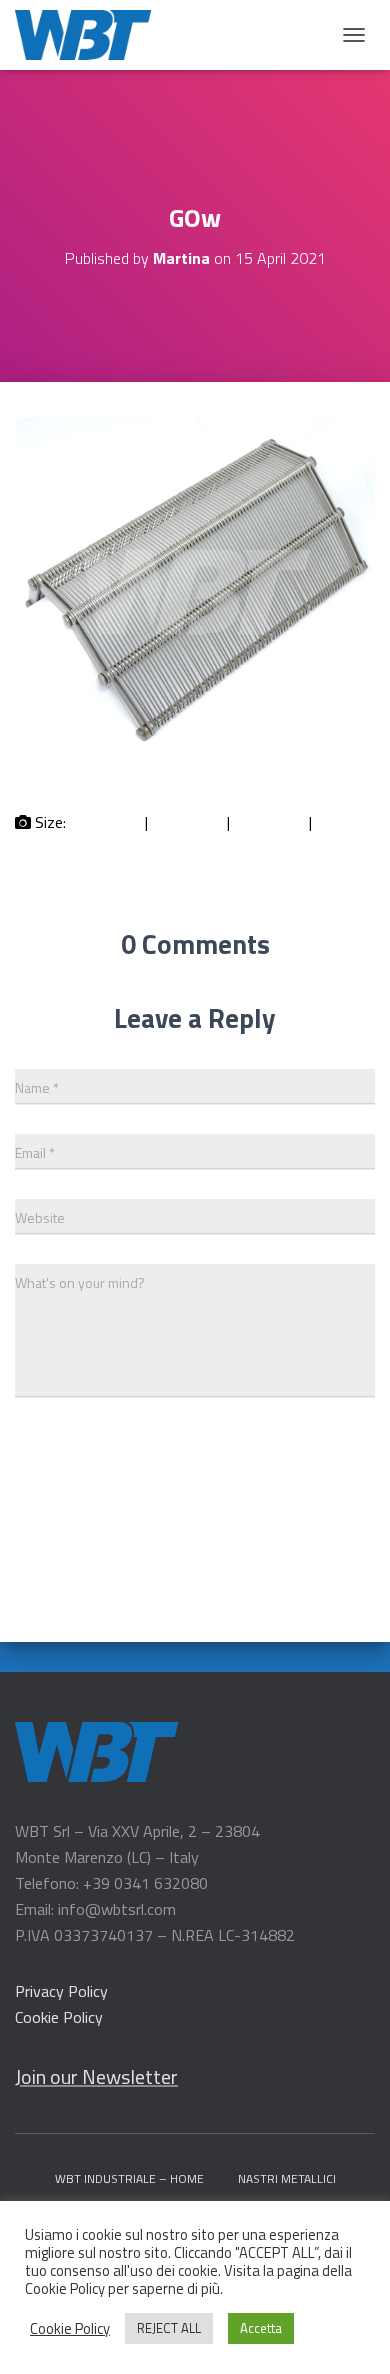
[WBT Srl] (90, 35)
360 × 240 (269, 822)
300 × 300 (187, 822)
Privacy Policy (61, 1991)
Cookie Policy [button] (70, 2329)
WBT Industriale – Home (129, 2178)
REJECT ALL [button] (169, 2328)
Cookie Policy (59, 2017)
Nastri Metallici (287, 2178)
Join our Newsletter (96, 2076)
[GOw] (195, 766)
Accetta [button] (261, 2328)
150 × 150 (105, 822)
